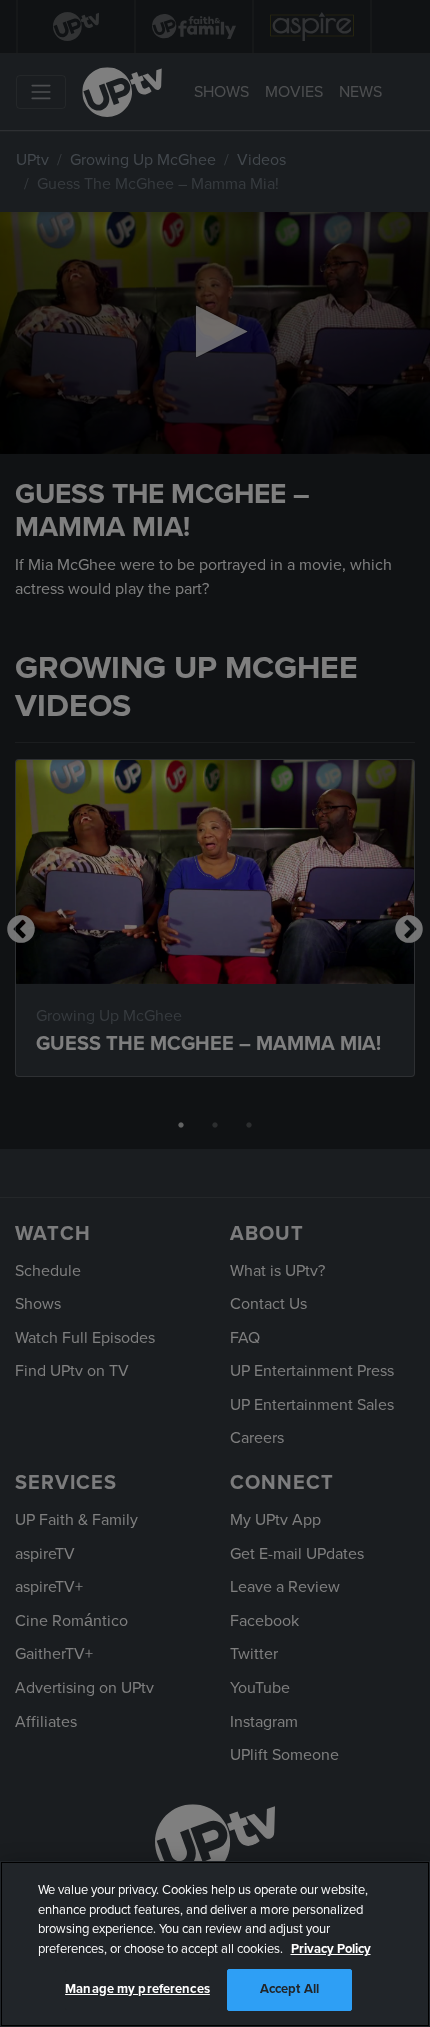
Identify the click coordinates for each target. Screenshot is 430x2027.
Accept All (289, 1989)
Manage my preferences (137, 1989)
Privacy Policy (331, 1949)
